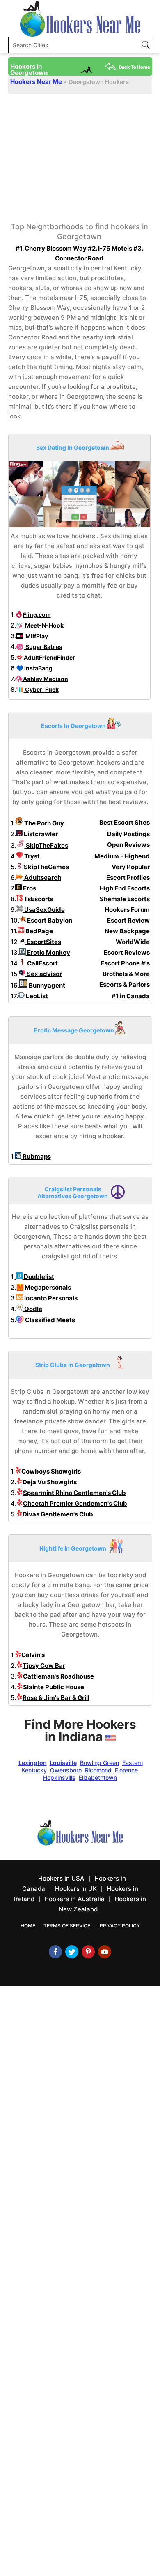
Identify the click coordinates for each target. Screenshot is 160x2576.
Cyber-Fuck (41, 689)
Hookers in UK (76, 1889)
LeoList (36, 996)
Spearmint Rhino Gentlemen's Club (74, 1493)
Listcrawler (40, 834)
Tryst (31, 856)
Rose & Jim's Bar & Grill (56, 1698)
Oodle (33, 1309)
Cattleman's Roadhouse (58, 1676)
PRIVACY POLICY (120, 1926)
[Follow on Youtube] (105, 1952)
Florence (126, 1770)
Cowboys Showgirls (51, 1471)
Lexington (33, 1763)
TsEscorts (38, 899)
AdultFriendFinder (49, 657)
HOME (28, 1926)
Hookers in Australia (74, 1899)
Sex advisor (44, 974)
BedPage (39, 931)
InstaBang (38, 668)
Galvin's (33, 1655)
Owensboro (66, 1770)
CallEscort (42, 963)
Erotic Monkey (48, 952)
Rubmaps (36, 1157)
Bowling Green (99, 1763)
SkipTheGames (46, 867)
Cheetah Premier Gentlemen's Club (75, 1503)
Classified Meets (49, 1320)
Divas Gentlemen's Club (58, 1514)
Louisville (63, 1763)
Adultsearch (42, 878)
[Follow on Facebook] (55, 1952)
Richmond (98, 1770)
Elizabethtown (98, 1777)
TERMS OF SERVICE (67, 1926)
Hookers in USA (61, 1878)
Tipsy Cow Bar (44, 1666)
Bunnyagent (46, 985)
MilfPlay (36, 636)
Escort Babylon (49, 920)
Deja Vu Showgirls (50, 1482)
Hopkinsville (59, 1777)
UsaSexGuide (44, 910)
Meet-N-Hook (44, 625)
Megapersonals (47, 1287)
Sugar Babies (43, 647)
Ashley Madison (45, 679)
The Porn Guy (43, 823)
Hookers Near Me (37, 82)
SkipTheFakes (46, 845)
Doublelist (38, 1277)
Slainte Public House (54, 1687)
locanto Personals (50, 1298)
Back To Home (135, 67)
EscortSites (43, 942)
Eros (29, 888)
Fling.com (37, 615)
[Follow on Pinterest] (88, 1952)
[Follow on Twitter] (72, 1952)
